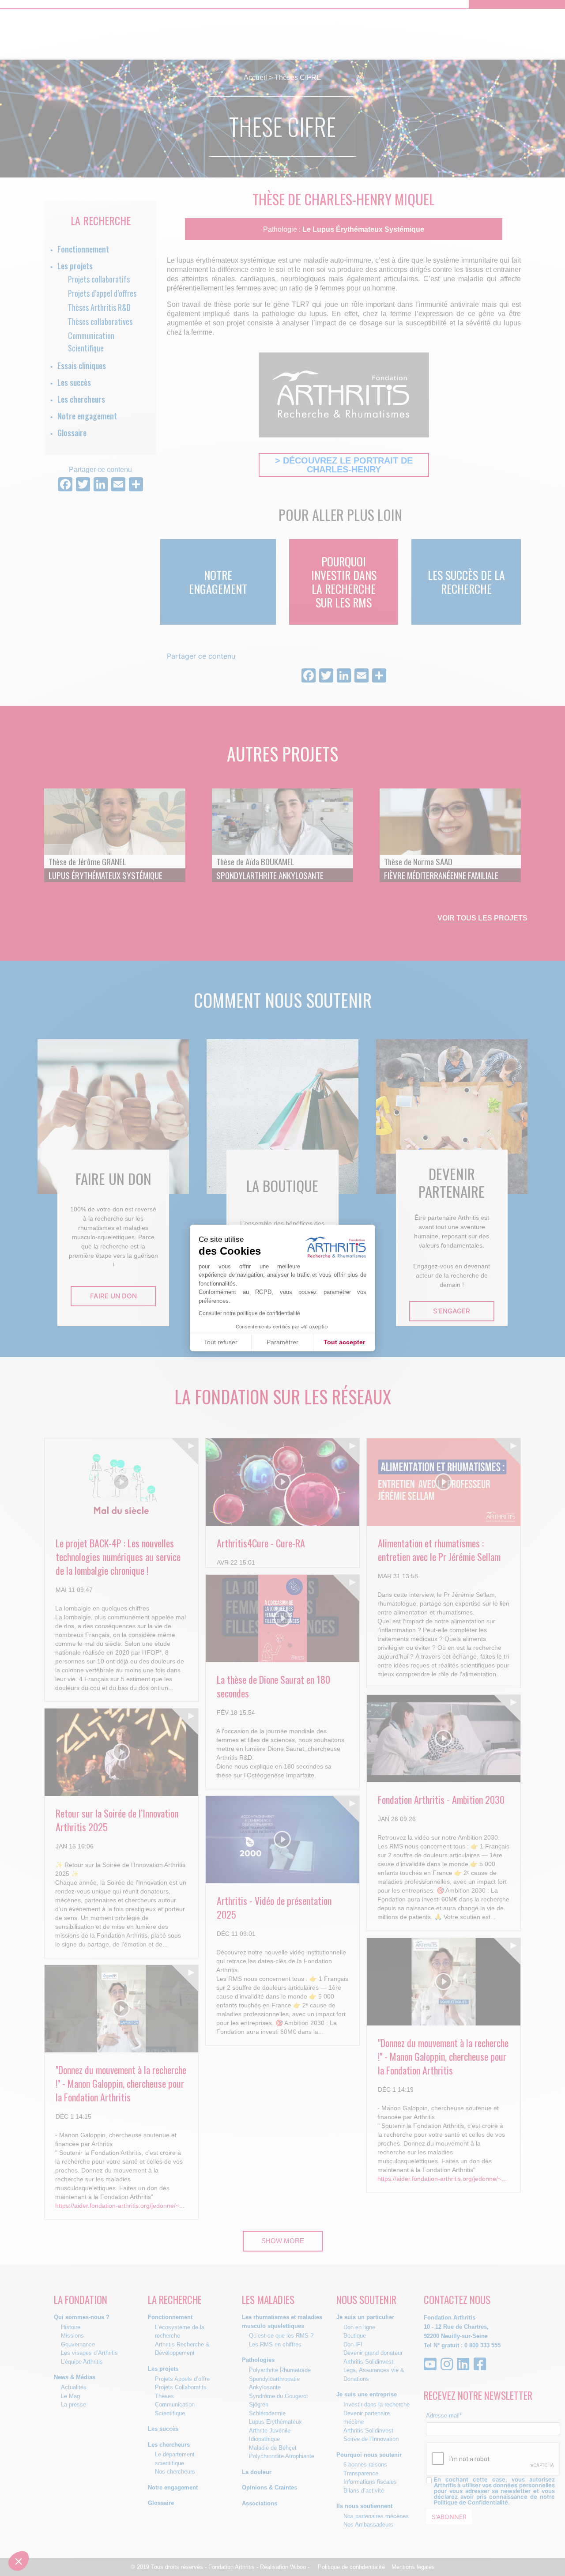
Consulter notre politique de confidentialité (249, 1313)
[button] (19, 2561)
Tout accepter (344, 1342)
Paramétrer (282, 1342)
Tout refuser (221, 1342)
